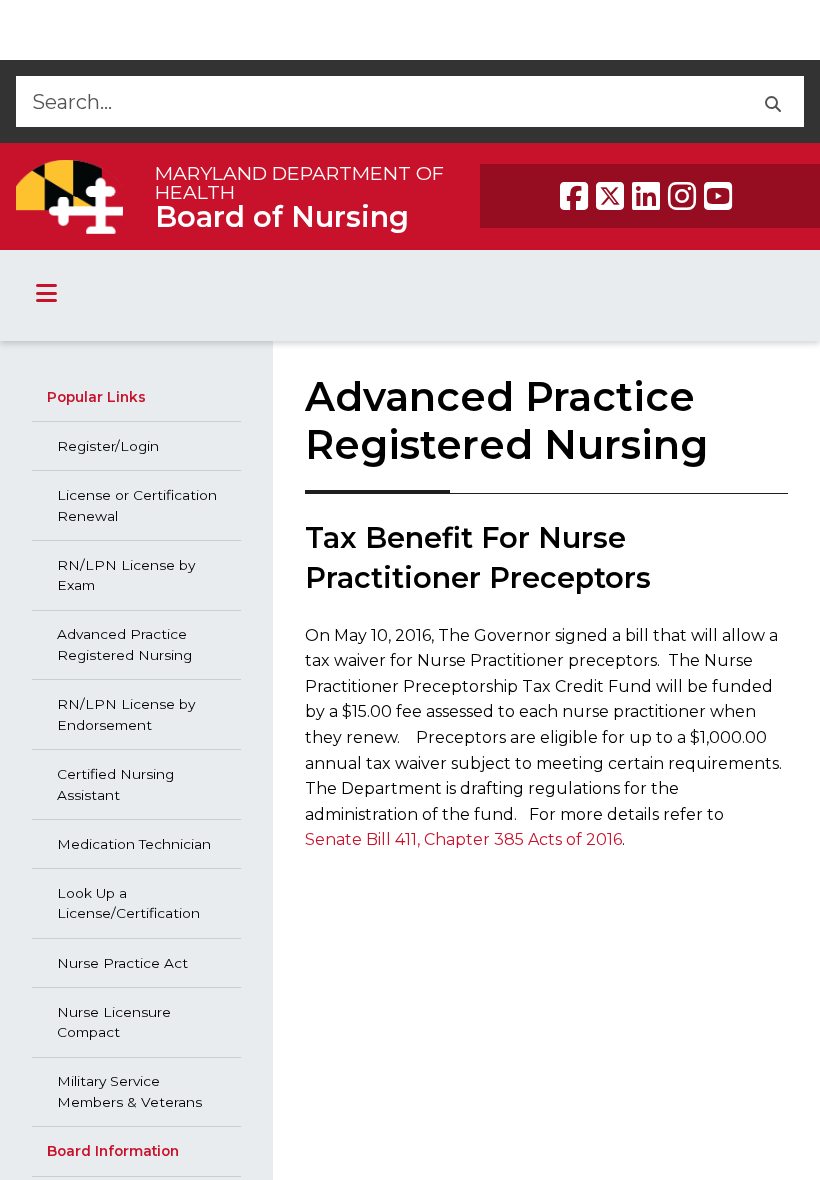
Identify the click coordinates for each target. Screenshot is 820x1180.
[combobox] (378, 101)
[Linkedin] (646, 196)
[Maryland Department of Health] (69, 196)
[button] (772, 101)
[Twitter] (610, 196)
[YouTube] (718, 196)
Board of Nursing (282, 216)
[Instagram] (682, 196)
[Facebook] (574, 196)
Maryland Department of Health (299, 182)
